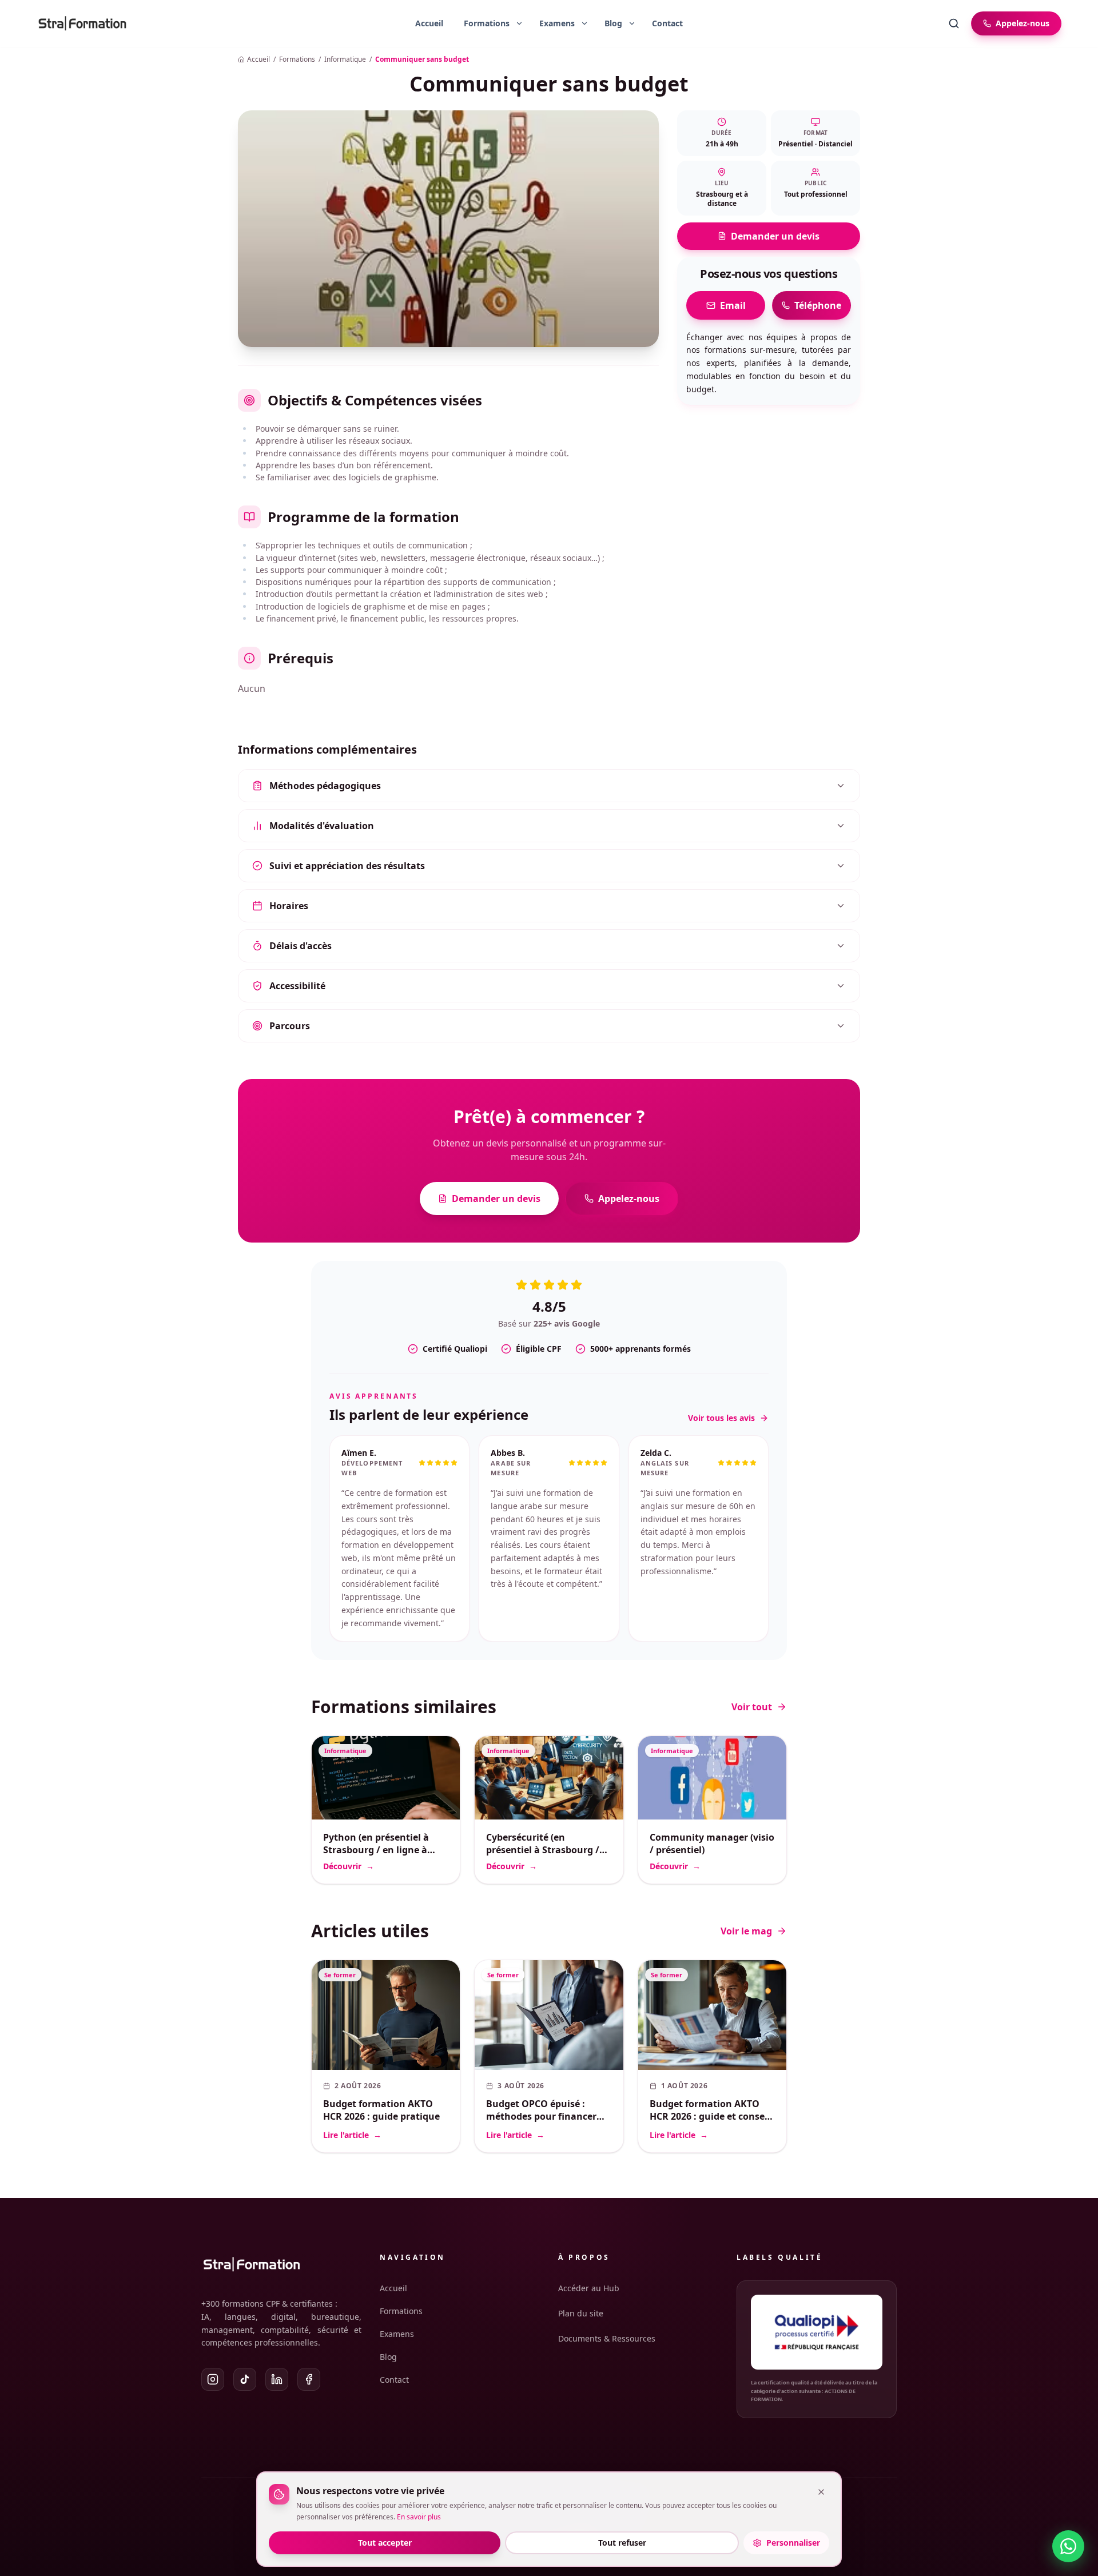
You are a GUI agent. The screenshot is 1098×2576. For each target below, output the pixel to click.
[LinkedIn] (277, 2379)
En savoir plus (419, 2517)
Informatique (345, 59)
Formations (297, 59)
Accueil (429, 23)
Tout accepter (385, 2543)
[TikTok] (245, 2379)
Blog (388, 2357)
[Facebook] (309, 2379)
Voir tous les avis (721, 1418)
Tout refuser (622, 2543)
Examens (397, 2334)
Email (733, 305)
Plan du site (581, 2313)
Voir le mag (746, 1892)
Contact (667, 23)
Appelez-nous (629, 1199)
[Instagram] (213, 2379)
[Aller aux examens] (552, 23)
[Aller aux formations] (482, 23)
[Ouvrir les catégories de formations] (519, 23)
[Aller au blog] (609, 23)
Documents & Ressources (607, 2338)
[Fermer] (821, 2492)
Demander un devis (775, 236)
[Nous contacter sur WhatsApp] (1068, 2546)
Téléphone (818, 305)
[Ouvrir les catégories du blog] (632, 23)
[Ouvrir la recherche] (954, 23)
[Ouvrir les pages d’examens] (584, 23)
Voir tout (752, 1668)
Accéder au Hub (589, 2288)
